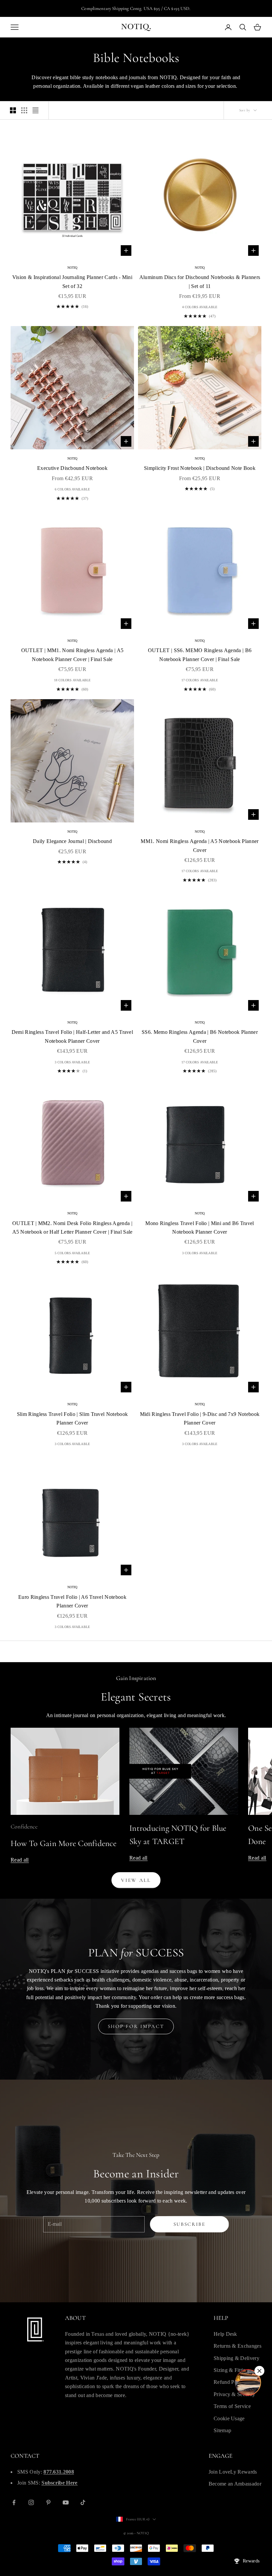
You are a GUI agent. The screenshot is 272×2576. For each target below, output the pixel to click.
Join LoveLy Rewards (233, 2472)
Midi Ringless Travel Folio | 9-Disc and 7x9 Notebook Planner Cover (200, 1418)
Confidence (24, 1826)
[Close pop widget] (259, 2371)
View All (136, 1880)
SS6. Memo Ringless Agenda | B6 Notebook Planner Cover (200, 1036)
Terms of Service (232, 2406)
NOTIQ (72, 268)
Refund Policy (229, 2382)
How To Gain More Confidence (64, 1843)
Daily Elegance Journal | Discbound (72, 841)
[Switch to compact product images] (35, 110)
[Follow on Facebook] (14, 2502)
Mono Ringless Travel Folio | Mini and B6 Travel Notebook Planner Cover (200, 1228)
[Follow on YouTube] (66, 2502)
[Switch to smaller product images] (24, 110)
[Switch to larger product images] (13, 110)
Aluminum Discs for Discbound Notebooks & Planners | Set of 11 (200, 281)
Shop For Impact (136, 2026)
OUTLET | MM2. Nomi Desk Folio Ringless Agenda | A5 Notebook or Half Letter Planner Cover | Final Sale (72, 1228)
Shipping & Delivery (237, 2358)
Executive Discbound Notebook (72, 468)
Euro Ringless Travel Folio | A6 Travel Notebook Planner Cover (72, 1601)
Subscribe (190, 2224)
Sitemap (222, 2430)
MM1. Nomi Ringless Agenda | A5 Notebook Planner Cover (200, 845)
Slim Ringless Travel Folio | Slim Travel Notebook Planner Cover (72, 1418)
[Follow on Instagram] (31, 2502)
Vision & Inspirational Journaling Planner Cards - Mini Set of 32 (72, 281)
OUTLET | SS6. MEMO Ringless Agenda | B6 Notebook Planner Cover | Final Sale (200, 655)
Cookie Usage (229, 2418)
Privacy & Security (235, 2394)
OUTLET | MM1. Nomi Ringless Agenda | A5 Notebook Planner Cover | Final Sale (72, 655)
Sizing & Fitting (231, 2370)
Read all (20, 1860)
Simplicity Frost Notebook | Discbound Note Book (200, 468)
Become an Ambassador (235, 2484)
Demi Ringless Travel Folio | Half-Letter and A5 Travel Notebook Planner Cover (72, 1036)
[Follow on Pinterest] (48, 2502)
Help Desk (225, 2334)
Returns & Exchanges (238, 2346)
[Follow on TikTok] (83, 2502)
